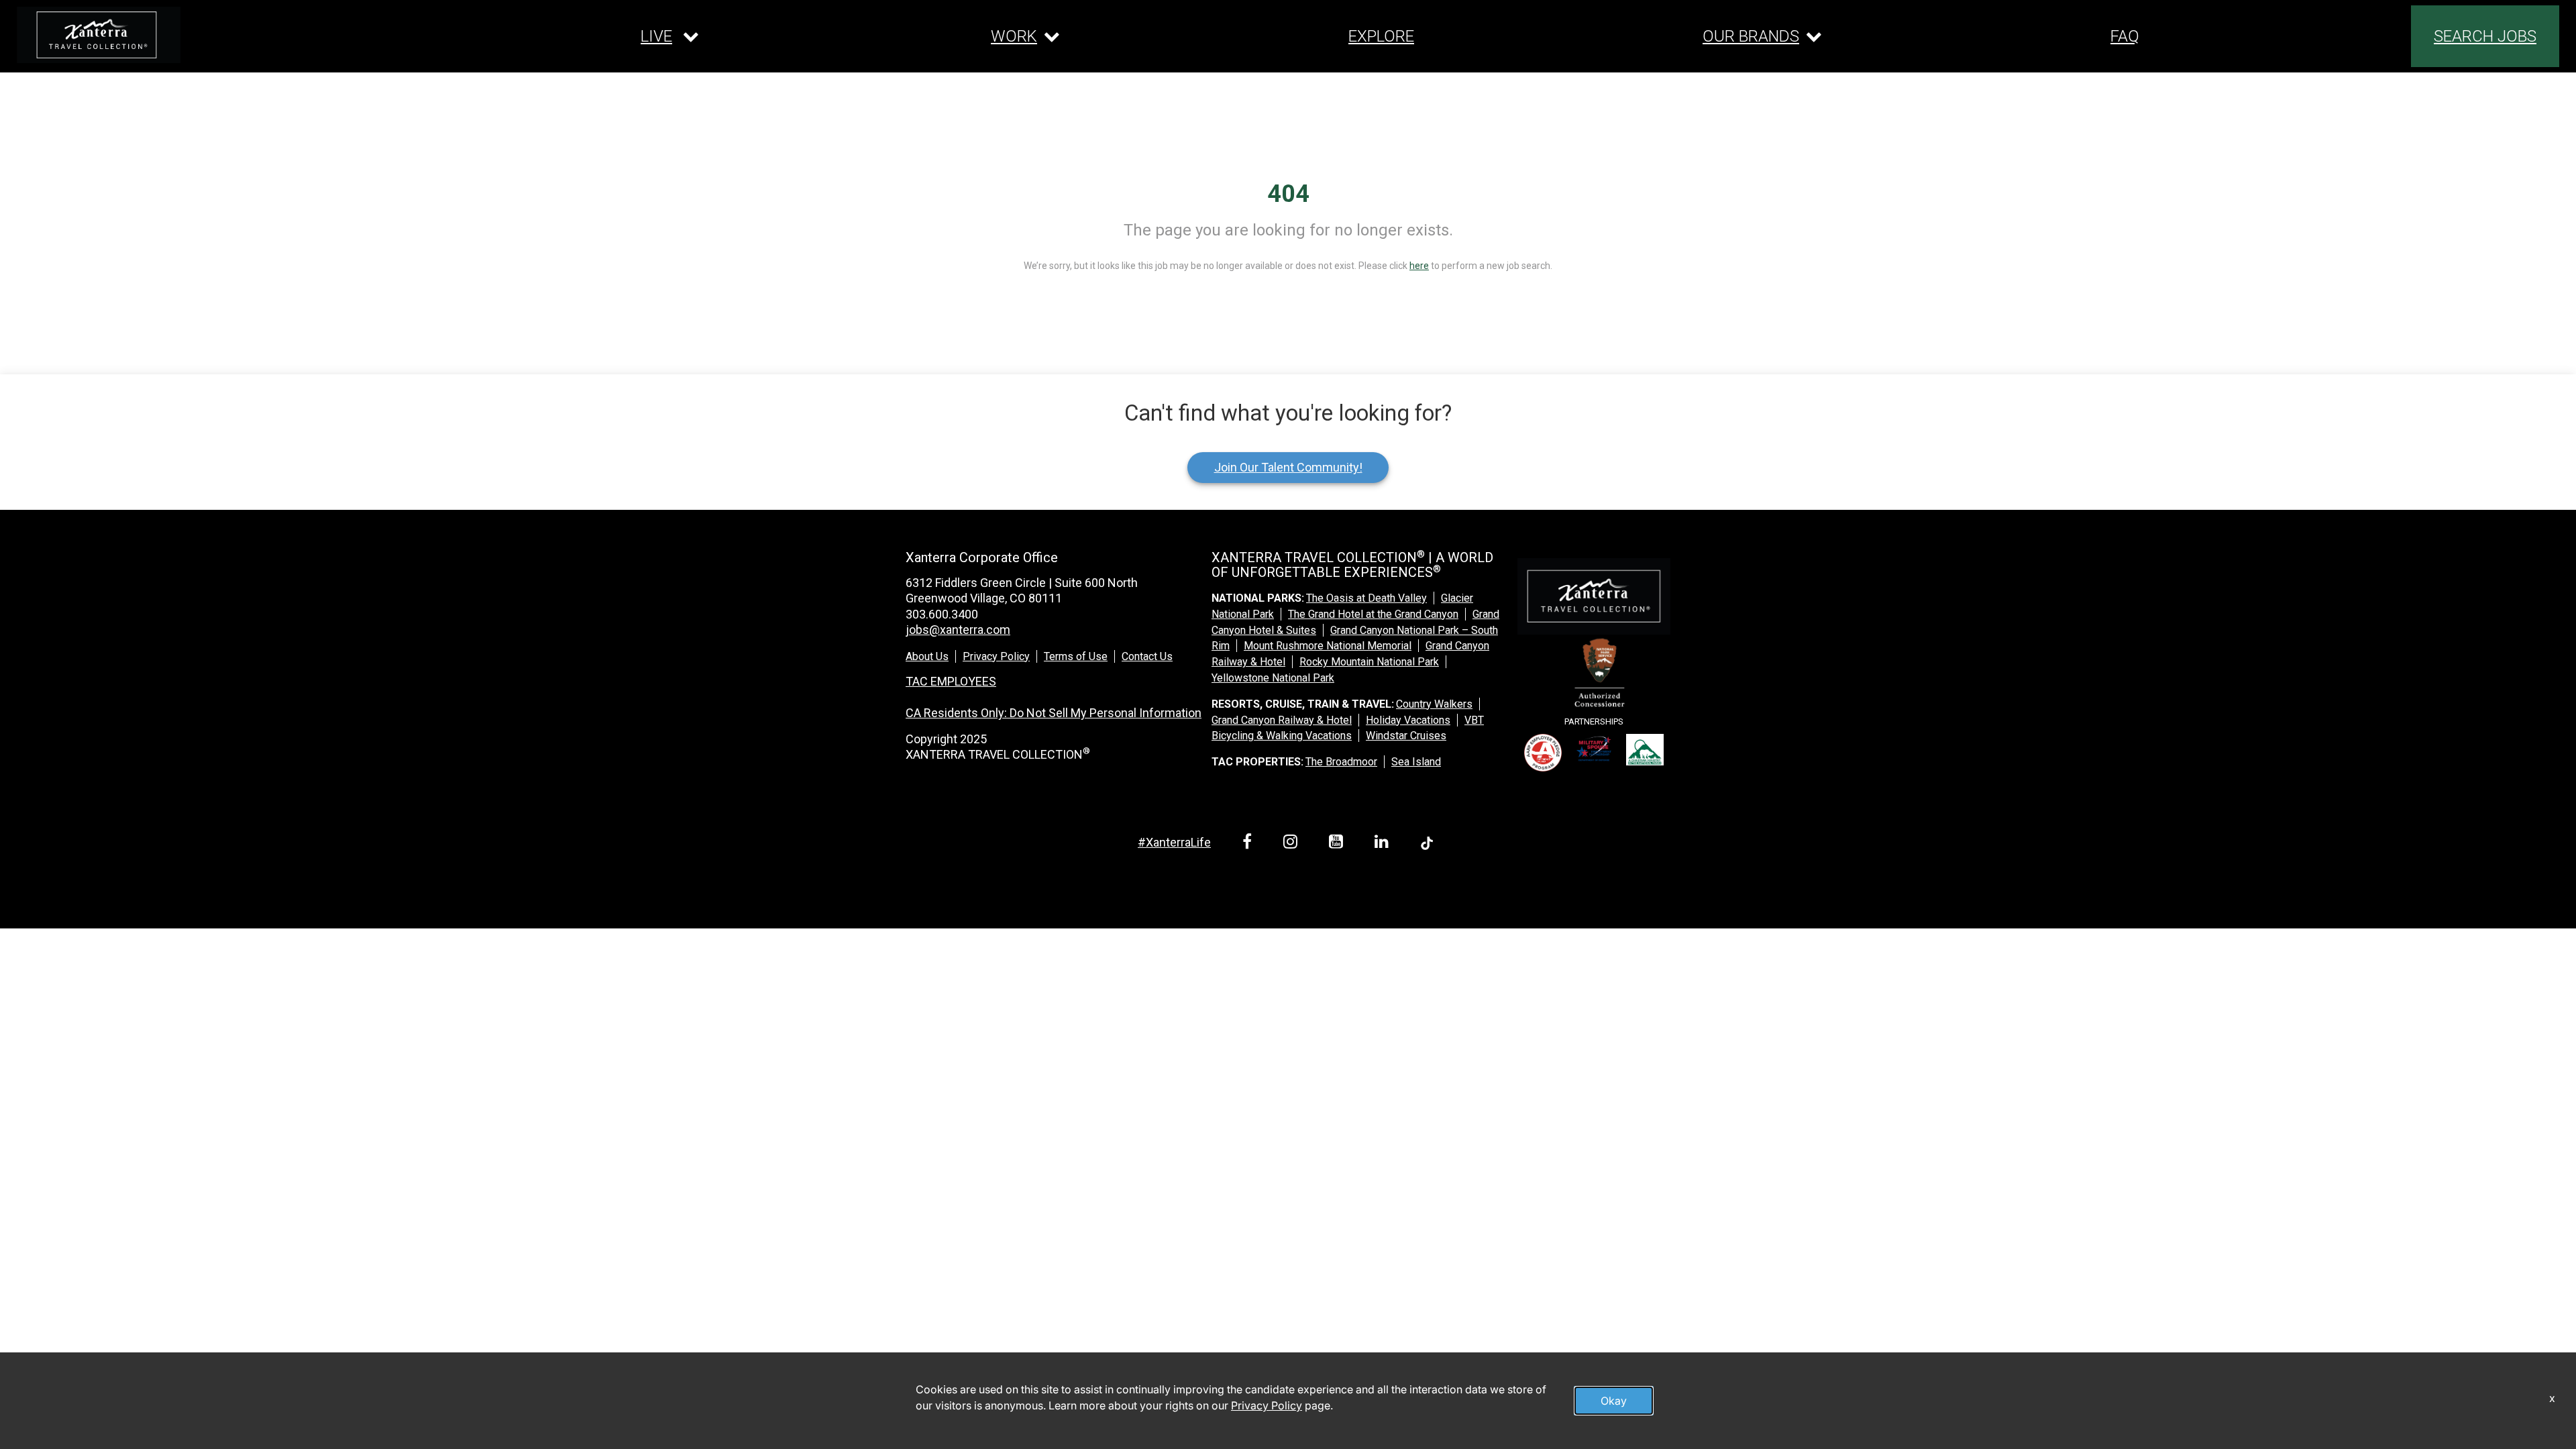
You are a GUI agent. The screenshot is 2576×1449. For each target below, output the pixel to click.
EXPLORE (1381, 36)
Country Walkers (1434, 704)
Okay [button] (1614, 1401)
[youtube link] (1338, 844)
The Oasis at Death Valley (1366, 598)
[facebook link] (1249, 844)
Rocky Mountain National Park (1369, 662)
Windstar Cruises (1406, 736)
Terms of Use (1076, 656)
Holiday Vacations (1408, 720)
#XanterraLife (1174, 842)
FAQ (2125, 36)
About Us (927, 656)
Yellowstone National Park (1273, 678)
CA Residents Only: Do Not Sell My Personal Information (1054, 713)
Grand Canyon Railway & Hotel (1282, 720)
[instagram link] (1293, 844)
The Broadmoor (1341, 762)
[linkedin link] (1384, 844)
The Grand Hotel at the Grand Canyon (1373, 614)
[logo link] (99, 35)
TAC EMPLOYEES (951, 681)
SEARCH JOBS (2485, 36)
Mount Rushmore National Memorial (1328, 646)
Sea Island (1416, 762)
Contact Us (1147, 656)
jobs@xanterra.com (958, 630)
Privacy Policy (996, 656)
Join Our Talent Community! (1288, 467)
